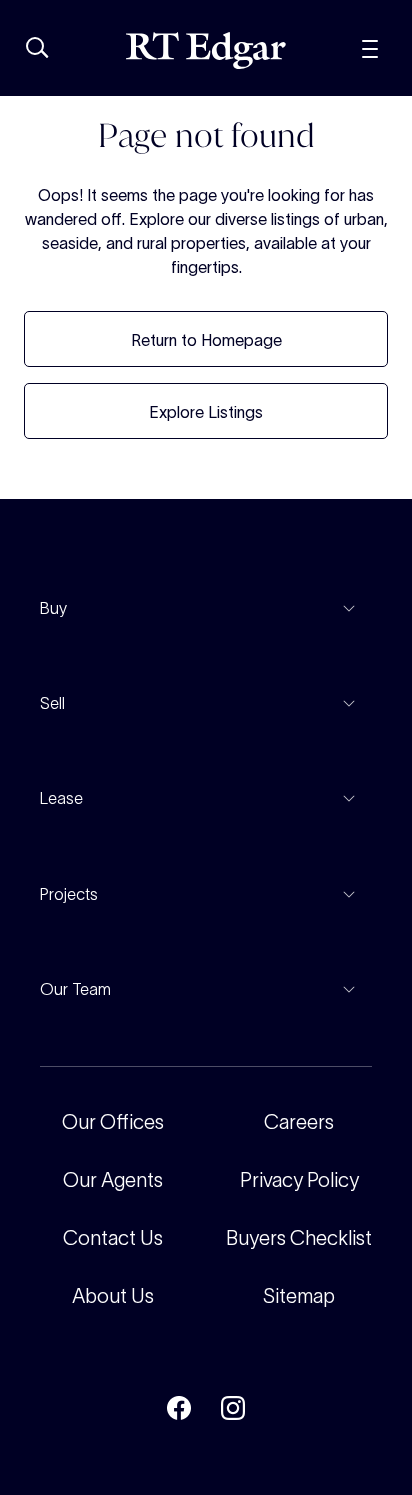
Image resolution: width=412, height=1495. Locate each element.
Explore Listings (206, 412)
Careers (299, 1122)
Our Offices (113, 1122)
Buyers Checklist (299, 1238)
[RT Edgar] (206, 50)
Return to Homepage (206, 340)
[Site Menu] (370, 46)
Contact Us (113, 1238)
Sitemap (299, 1296)
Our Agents (113, 1180)
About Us (113, 1296)
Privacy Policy (299, 1180)
